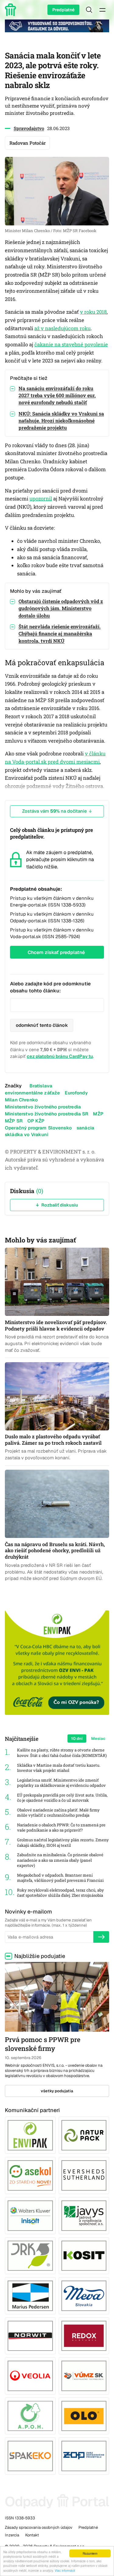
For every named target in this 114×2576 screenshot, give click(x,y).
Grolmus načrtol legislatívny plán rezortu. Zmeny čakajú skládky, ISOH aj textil (63, 1843)
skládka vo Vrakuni (27, 1134)
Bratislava (41, 1086)
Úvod (12, 10)
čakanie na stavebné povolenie (71, 345)
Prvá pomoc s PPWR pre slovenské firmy (43, 2044)
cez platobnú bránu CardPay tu (60, 1056)
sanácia (85, 1128)
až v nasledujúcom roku (62, 328)
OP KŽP (36, 1121)
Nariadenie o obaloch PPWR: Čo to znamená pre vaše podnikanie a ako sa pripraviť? (61, 1828)
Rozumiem (90, 2553)
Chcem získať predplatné (56, 952)
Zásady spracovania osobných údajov (39, 2527)
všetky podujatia (57, 2091)
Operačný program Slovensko (38, 1128)
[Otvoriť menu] (102, 10)
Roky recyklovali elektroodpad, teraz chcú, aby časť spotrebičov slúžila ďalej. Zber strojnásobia (60, 1893)
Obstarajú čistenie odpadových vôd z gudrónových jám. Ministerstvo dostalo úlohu (61, 608)
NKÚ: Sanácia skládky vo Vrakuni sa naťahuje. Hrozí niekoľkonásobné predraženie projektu (61, 420)
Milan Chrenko (21, 1100)
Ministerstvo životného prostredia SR (47, 1114)
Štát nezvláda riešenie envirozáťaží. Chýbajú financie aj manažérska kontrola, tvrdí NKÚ (60, 633)
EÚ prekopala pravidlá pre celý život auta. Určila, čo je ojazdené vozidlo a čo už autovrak (62, 1798)
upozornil (41, 499)
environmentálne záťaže (32, 1093)
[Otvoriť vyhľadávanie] (89, 10)
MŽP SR (14, 1121)
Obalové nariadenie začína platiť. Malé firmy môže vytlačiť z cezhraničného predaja (58, 1813)
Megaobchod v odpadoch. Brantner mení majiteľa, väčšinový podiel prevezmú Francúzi (60, 1878)
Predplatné (63, 10)
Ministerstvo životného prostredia (43, 1107)
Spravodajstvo (29, 128)
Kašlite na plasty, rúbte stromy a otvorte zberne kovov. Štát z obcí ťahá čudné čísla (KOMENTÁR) (62, 1753)
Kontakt (32, 2535)
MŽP (98, 1114)
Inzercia (12, 2535)
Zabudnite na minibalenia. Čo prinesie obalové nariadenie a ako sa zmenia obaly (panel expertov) (60, 1860)
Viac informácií (65, 2570)
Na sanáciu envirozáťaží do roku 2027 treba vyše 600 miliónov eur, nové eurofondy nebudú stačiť (57, 395)
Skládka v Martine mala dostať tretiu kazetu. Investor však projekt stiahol (59, 1768)
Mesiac (98, 1739)
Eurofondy (76, 1093)
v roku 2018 (93, 312)
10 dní (77, 1739)
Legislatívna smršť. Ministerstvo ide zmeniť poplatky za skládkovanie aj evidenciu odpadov (61, 1783)
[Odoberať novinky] (101, 1937)
